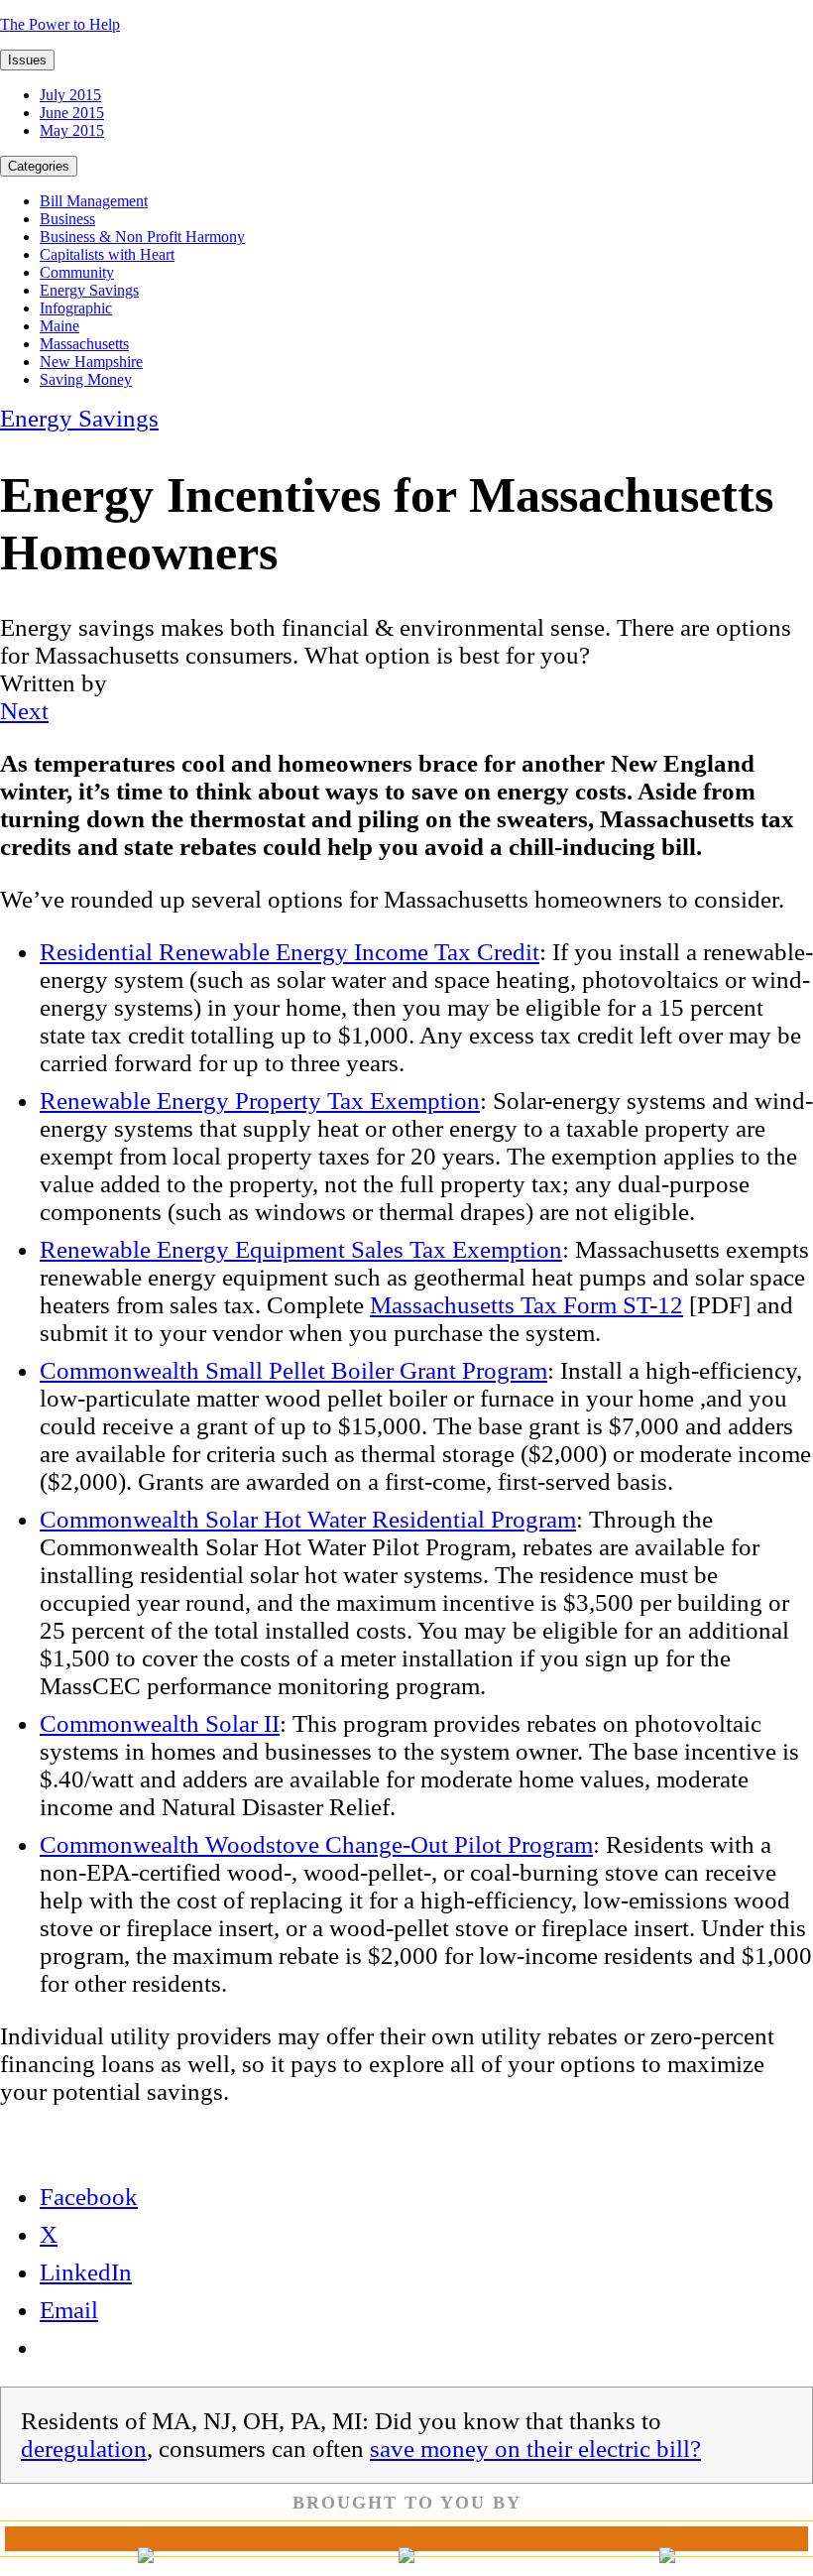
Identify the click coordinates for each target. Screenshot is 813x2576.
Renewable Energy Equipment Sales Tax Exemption (301, 1249)
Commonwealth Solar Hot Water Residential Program (308, 1519)
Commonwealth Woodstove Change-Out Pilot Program (316, 1844)
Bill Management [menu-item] (94, 201)
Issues (27, 60)
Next (24, 711)
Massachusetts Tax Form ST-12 (526, 1305)
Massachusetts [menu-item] (84, 344)
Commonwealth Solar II (160, 1723)
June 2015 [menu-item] (72, 113)
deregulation (84, 2449)
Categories (39, 166)
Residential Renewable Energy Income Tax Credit (290, 952)
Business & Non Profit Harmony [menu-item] (142, 237)
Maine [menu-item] (59, 326)
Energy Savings (79, 418)
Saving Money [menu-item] (86, 379)
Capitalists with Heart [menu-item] (107, 254)
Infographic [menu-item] (76, 308)
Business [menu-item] (67, 219)
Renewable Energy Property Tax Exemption (260, 1101)
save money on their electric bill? (535, 2449)
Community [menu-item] (77, 272)
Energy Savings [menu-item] (89, 290)
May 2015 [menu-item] (72, 130)
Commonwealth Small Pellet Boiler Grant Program (293, 1370)
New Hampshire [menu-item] (91, 362)
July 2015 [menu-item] (70, 95)
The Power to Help (60, 24)
